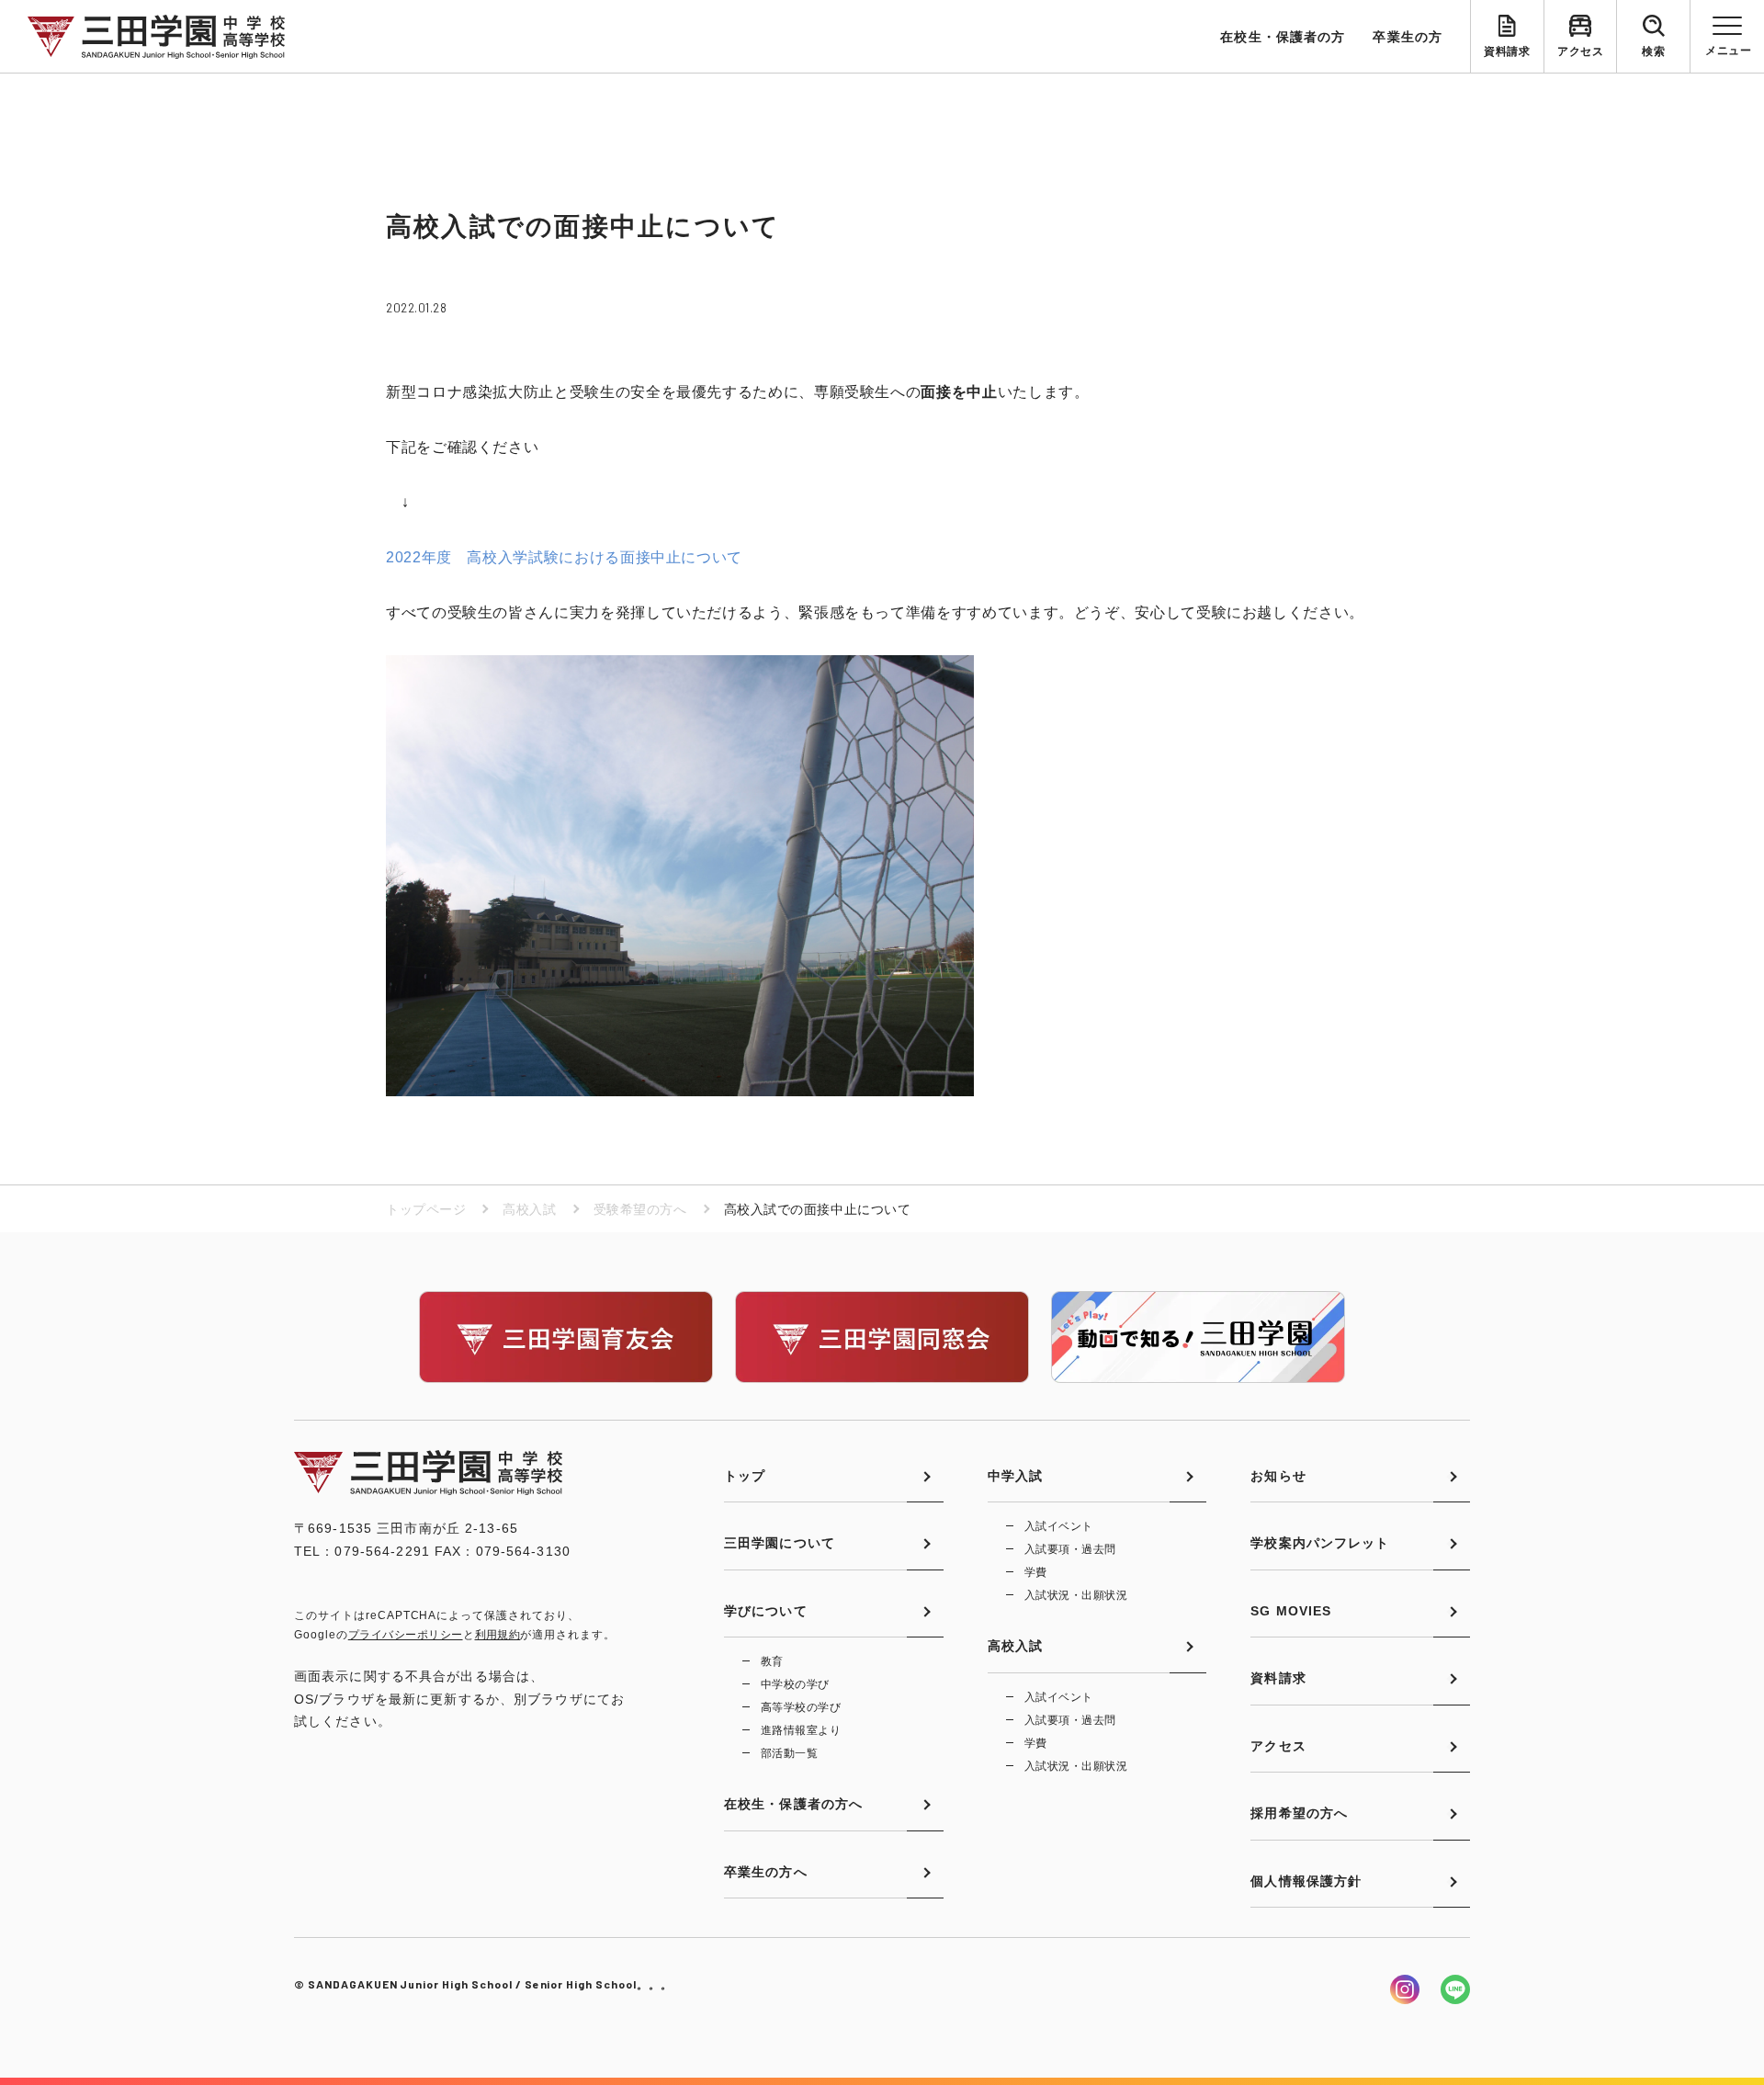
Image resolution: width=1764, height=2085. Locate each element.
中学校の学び (795, 1684)
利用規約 (498, 1635)
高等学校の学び (801, 1707)
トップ (745, 1476)
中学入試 (1015, 1476)
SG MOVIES (1291, 1611)
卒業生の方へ (766, 1872)
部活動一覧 (789, 1753)
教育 (772, 1661)
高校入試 (529, 1209)
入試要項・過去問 (1070, 1549)
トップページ (426, 1209)
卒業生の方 (1408, 37)
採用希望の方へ (1299, 1813)
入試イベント (1059, 1526)
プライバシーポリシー (406, 1635)
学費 (1036, 1572)
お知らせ (1278, 1476)
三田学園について (780, 1543)
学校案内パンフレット (1320, 1543)
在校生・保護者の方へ (793, 1804)
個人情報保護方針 (1306, 1881)
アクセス (1580, 51)
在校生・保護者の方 (1283, 37)
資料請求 (1507, 51)
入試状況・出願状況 (1076, 1595)
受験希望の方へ (640, 1209)
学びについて (766, 1611)
